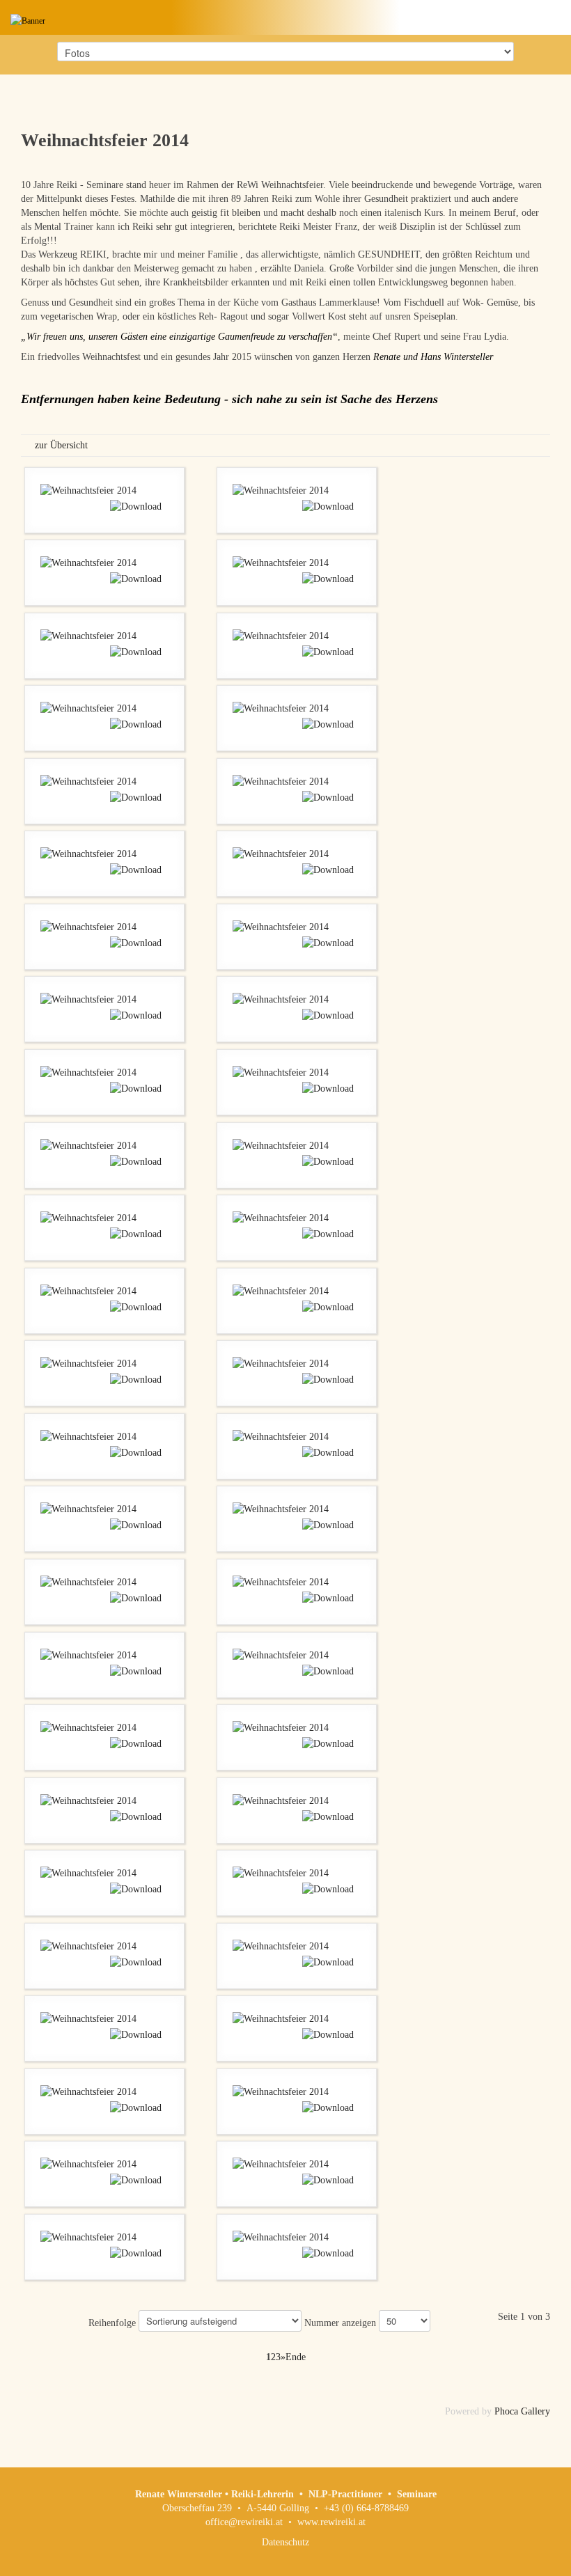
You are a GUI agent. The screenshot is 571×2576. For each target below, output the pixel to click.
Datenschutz (285, 2542)
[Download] (136, 506)
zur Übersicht (61, 445)
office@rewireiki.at (244, 2522)
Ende (296, 2357)
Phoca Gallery (522, 2411)
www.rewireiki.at (331, 2522)
